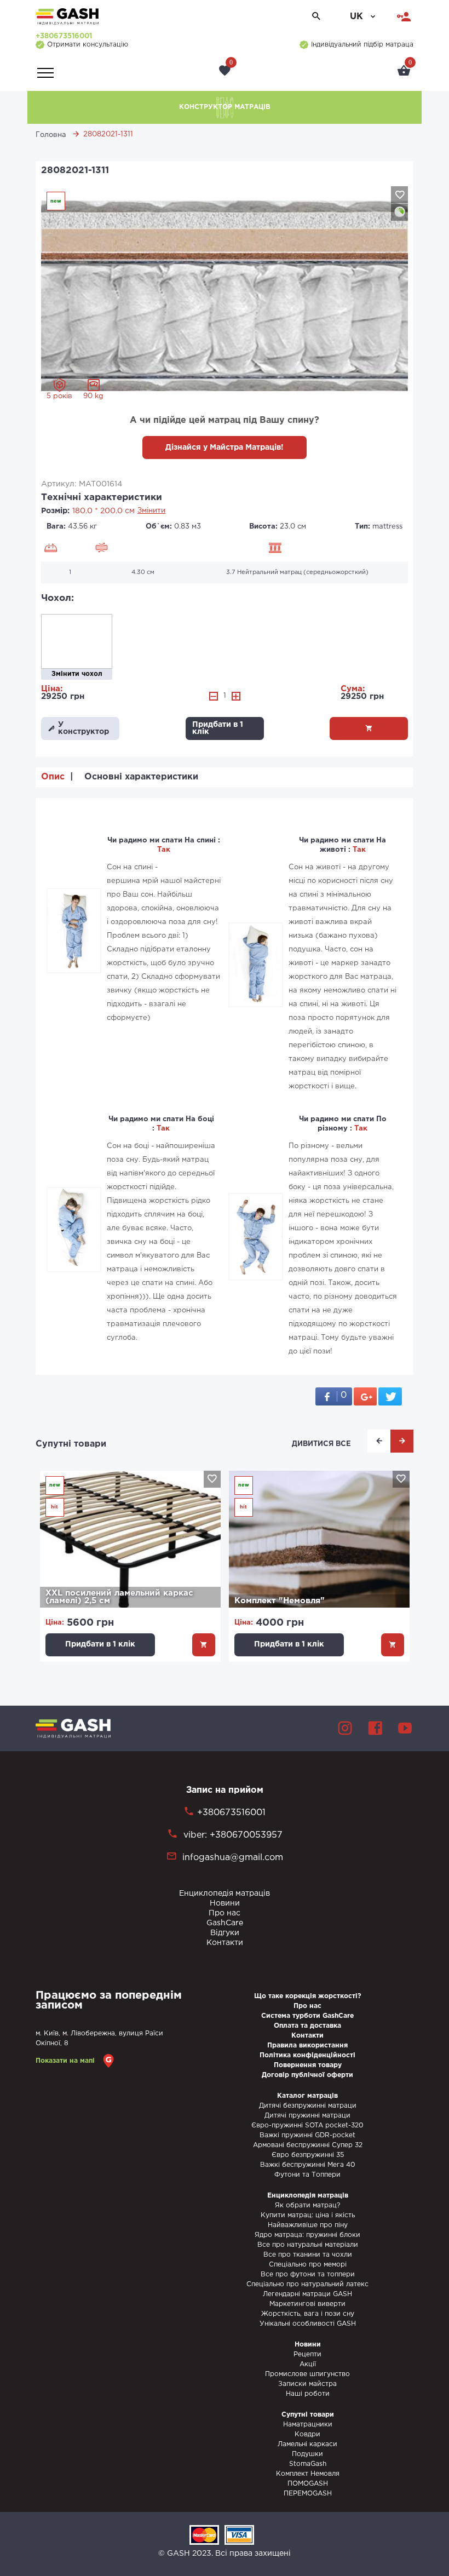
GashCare (225, 1923)
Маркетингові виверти (307, 2304)
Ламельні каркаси (307, 2444)
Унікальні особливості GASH (308, 2324)
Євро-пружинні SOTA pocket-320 (307, 2125)
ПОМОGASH (308, 2484)
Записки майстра (307, 2384)
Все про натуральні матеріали (308, 2245)
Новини (225, 1903)
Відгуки (225, 1933)
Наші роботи (308, 2394)
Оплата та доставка (307, 2026)
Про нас (225, 1913)
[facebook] (375, 1728)
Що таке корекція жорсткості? (308, 1996)
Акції (308, 2364)
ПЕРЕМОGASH (308, 2494)
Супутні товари (71, 1444)
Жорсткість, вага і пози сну (308, 2314)
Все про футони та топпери (308, 2274)
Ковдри (307, 2434)
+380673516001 (64, 36)
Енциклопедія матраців (225, 1894)
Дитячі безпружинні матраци (308, 2106)
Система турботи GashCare (307, 2016)
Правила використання (307, 2046)
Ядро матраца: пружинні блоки (307, 2235)
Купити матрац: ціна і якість (308, 2215)
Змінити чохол (77, 674)
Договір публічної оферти (307, 2075)
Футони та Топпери (307, 2175)
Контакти (225, 1943)
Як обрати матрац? (307, 2205)
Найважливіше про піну (308, 2225)
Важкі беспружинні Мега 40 (308, 2165)
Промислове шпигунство (307, 2374)
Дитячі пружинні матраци (307, 2116)
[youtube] (405, 1728)
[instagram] (345, 1728)
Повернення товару (308, 2065)
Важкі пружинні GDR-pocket (307, 2135)
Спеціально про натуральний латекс (307, 2284)
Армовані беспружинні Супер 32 (308, 2145)
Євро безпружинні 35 (308, 2155)
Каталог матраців (307, 2096)
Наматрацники (308, 2425)
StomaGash (308, 2464)
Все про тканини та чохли (308, 2255)
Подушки (307, 2454)
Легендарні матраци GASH (307, 2294)
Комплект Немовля (308, 2474)
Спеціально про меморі (308, 2265)
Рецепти (307, 2354)
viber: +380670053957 (232, 1835)
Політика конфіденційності (307, 2055)
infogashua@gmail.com (233, 1858)
